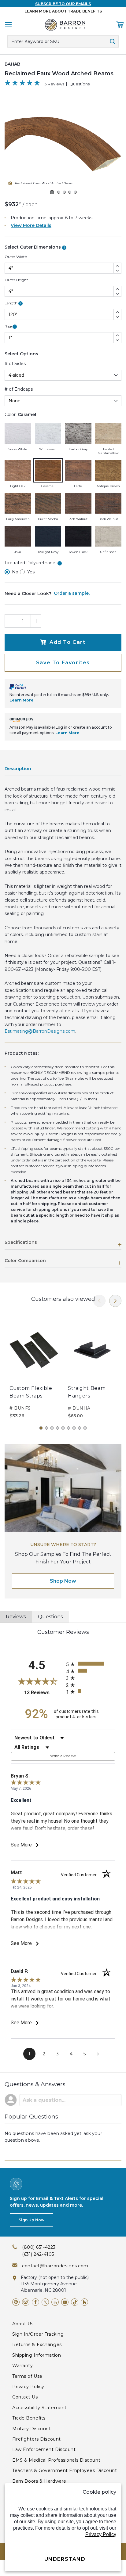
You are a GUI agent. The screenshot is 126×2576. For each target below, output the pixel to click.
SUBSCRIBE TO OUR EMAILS (63, 4)
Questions (80, 84)
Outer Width (16, 257)
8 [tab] (80, 1428)
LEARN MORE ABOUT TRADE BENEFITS (63, 11)
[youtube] (65, 2302)
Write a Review (63, 1756)
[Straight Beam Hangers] (92, 1350)
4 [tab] (57, 1428)
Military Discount (32, 2429)
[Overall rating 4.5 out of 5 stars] (22, 84)
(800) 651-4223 (39, 2247)
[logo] (65, 25)
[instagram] (26, 2302)
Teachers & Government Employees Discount (65, 2470)
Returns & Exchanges (37, 2345)
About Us (23, 2324)
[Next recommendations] (115, 1301)
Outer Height (16, 280)
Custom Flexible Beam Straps (31, 1392)
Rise (10, 326)
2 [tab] (46, 1428)
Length (13, 303)
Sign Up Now (31, 2220)
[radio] (91, 1664)
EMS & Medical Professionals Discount (56, 2460)
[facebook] (35, 2302)
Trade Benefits (29, 2418)
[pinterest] (16, 2302)
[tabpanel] (34, 1368)
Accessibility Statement (39, 2408)
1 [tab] (41, 1428)
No (15, 572)
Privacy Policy (28, 2387)
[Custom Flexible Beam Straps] (34, 1350)
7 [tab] (74, 1428)
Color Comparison (25, 1261)
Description (18, 769)
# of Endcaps (19, 389)
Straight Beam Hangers (87, 1392)
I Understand (63, 2559)
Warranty (22, 2366)
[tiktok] (75, 2302)
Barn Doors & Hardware (39, 2481)
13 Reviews (54, 84)
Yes (31, 572)
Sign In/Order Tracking (38, 2334)
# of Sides (15, 364)
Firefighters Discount (37, 2439)
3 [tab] (52, 1428)
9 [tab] (85, 1428)
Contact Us (25, 2397)
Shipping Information (37, 2355)
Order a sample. (72, 593)
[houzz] (84, 2302)
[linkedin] (55, 2302)
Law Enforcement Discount (44, 2449)
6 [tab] (69, 1428)
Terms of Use (27, 2376)
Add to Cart (68, 642)
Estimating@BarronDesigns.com (40, 1031)
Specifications (21, 1243)
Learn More (22, 700)
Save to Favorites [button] (63, 663)
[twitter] (45, 2302)
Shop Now (63, 1581)
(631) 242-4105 (38, 2254)
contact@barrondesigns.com (55, 2266)
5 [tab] (63, 1428)
